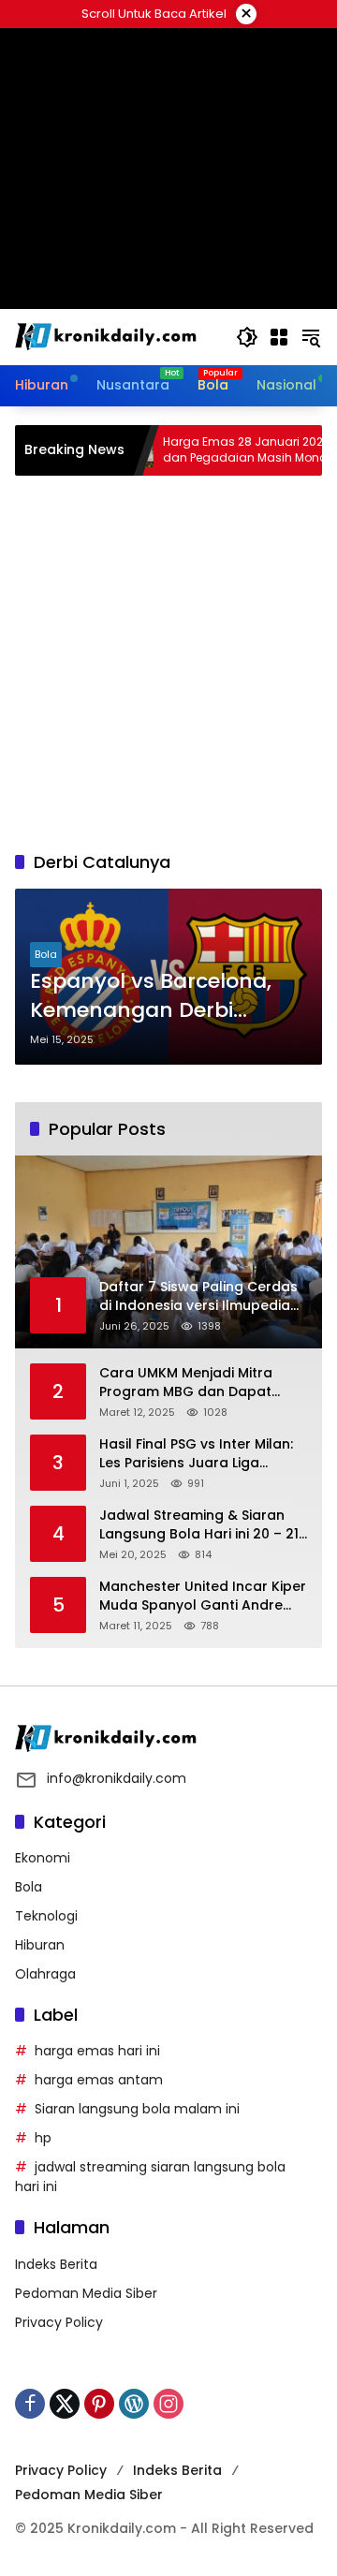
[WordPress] (134, 2404)
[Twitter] (65, 2404)
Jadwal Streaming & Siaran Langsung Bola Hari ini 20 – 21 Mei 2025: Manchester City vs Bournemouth (199, 1525)
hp (43, 2138)
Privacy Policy (59, 2322)
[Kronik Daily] (109, 336)
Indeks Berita (56, 2264)
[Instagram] (168, 2404)
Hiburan (40, 1945)
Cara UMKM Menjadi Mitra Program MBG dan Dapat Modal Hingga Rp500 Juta (188, 1383)
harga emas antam (99, 2080)
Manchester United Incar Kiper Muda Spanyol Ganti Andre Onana (203, 1596)
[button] (247, 337)
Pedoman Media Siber (86, 2293)
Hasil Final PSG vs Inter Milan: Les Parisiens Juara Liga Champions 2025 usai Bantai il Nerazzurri (202, 1454)
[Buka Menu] (279, 337)
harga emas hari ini (97, 2051)
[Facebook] (30, 2404)
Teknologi (46, 1916)
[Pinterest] (99, 2404)
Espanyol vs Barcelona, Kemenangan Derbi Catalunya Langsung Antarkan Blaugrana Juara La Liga (151, 996)
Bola (46, 954)
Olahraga (45, 1974)
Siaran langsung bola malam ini (137, 2109)
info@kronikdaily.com (117, 1778)
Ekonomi (43, 1858)
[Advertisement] (168, 663)
